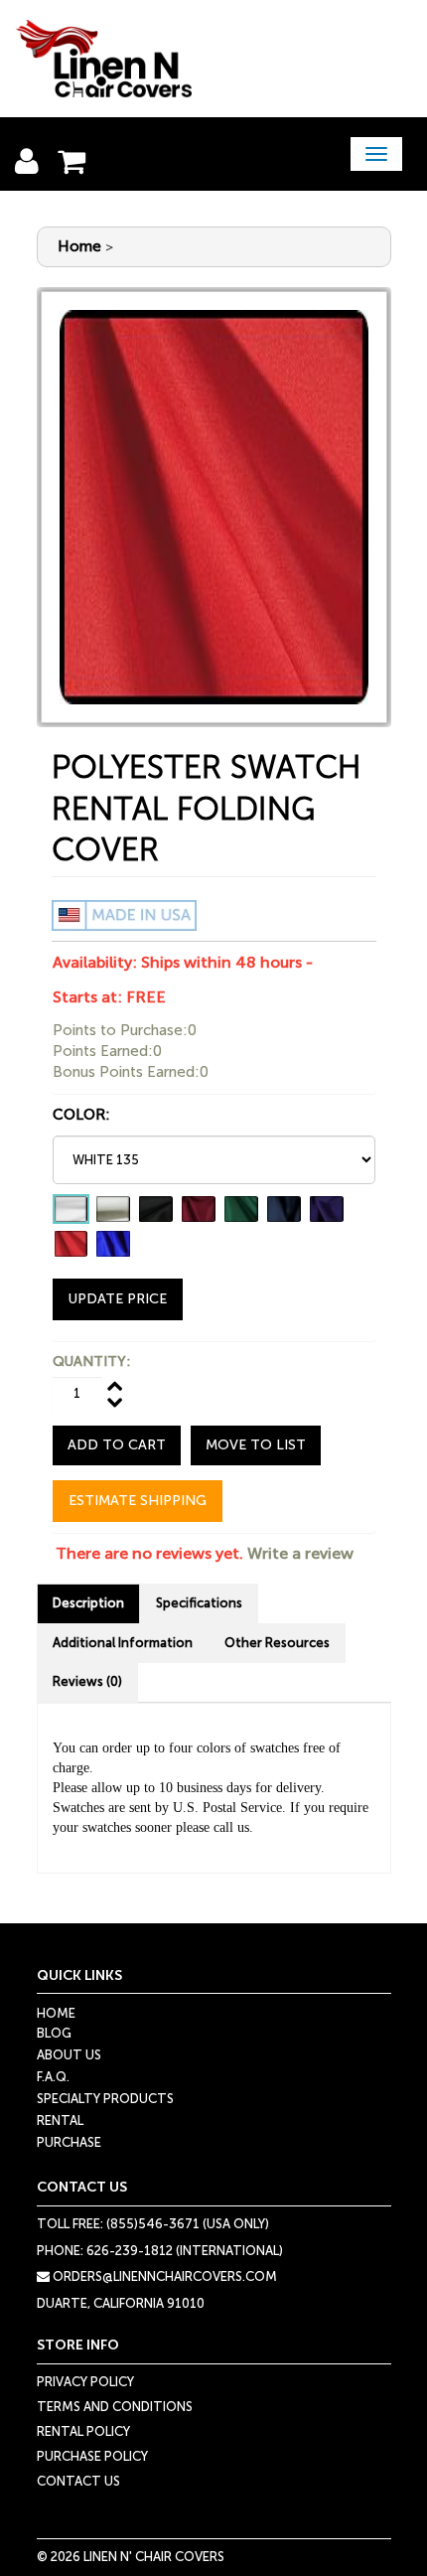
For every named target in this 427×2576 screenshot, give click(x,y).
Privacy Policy (85, 2382)
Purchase (69, 2142)
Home (79, 246)
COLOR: (81, 1115)
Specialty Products (105, 2099)
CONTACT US (78, 2481)
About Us (69, 2055)
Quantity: (91, 1362)
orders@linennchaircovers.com (163, 2276)
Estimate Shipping (138, 1501)
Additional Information (123, 1643)
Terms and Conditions (115, 2407)
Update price (118, 1299)
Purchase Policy (92, 2456)
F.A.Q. (53, 2077)
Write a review (300, 1553)
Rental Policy (83, 2431)
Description (88, 1603)
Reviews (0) (87, 1681)
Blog (54, 2033)
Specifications (199, 1603)
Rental (60, 2121)
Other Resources (277, 1643)
